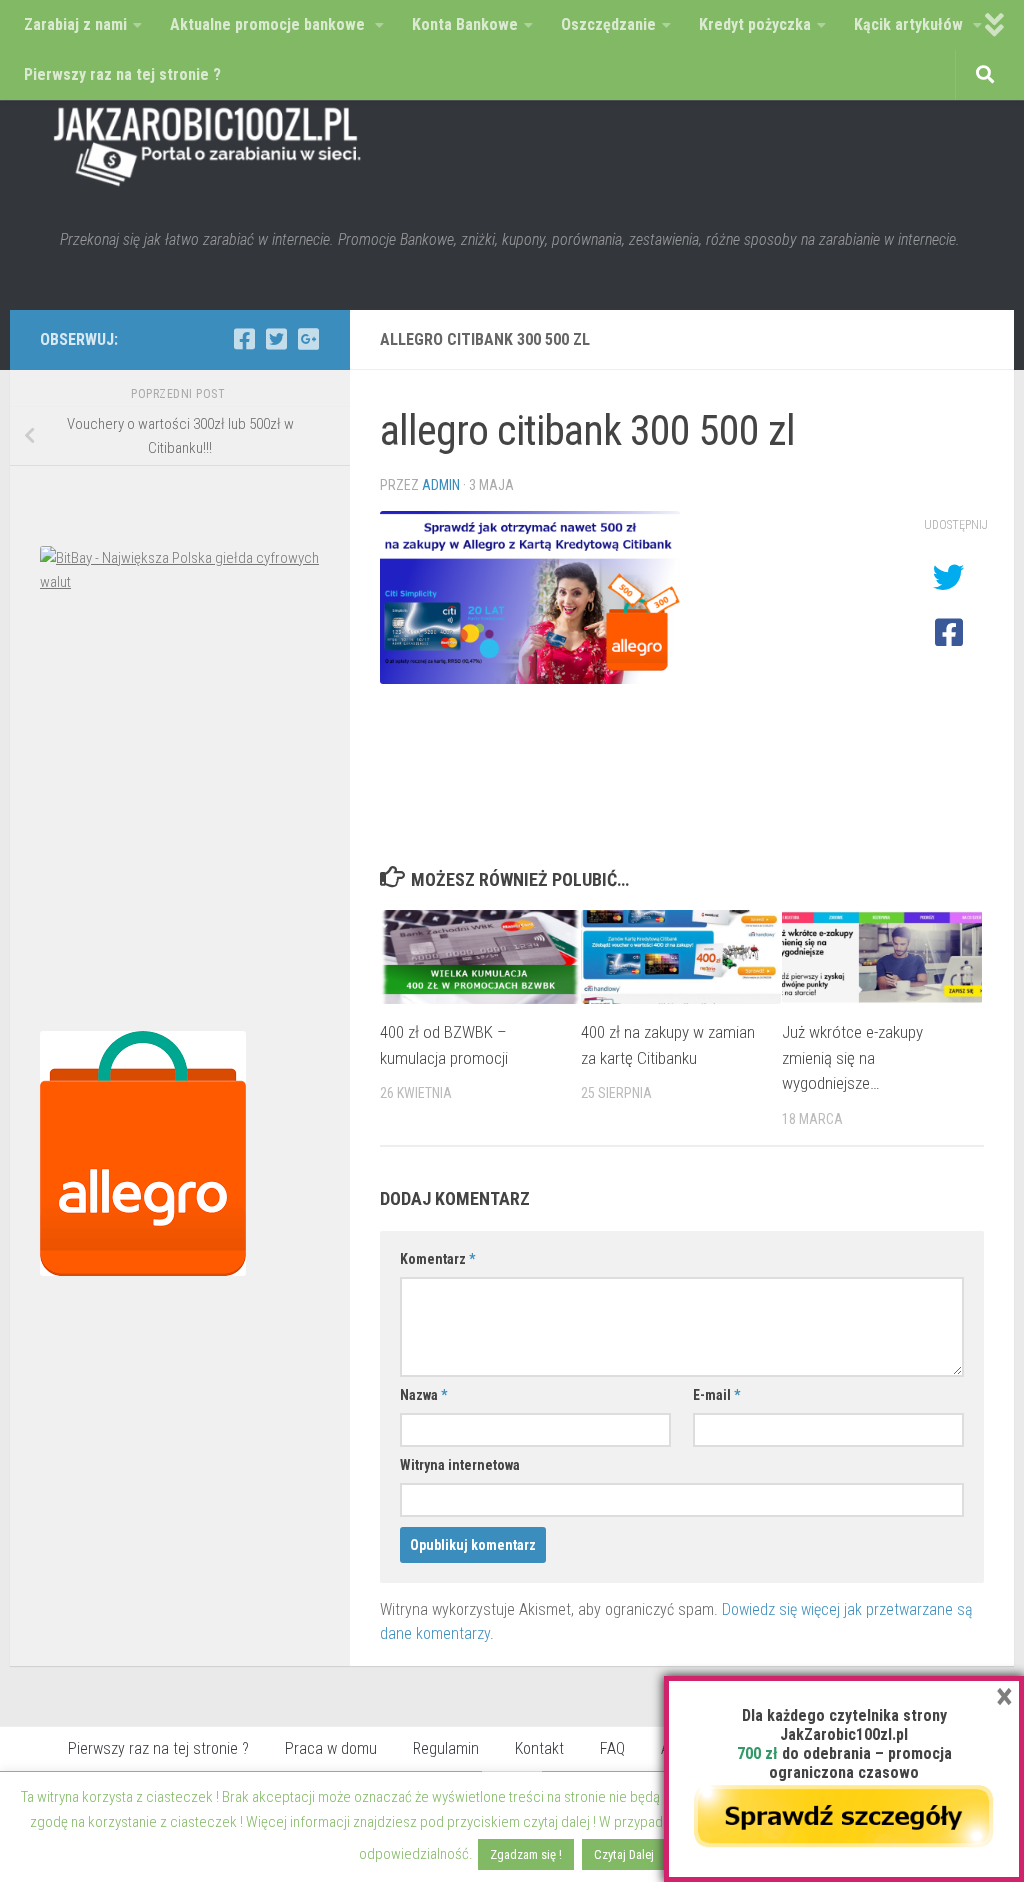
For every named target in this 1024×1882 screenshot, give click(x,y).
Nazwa (423, 1395)
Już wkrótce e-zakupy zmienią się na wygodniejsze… (852, 1057)
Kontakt (539, 1748)
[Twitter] (276, 339)
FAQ (612, 1748)
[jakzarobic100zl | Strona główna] (208, 140)
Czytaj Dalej (624, 1854)
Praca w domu (331, 1748)
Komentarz (437, 1259)
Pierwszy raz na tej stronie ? (158, 1748)
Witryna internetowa (460, 1465)
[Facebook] (244, 339)
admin (441, 485)
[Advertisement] (180, 817)
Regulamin (446, 1748)
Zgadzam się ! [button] (526, 1854)
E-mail (716, 1395)
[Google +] (308, 339)
